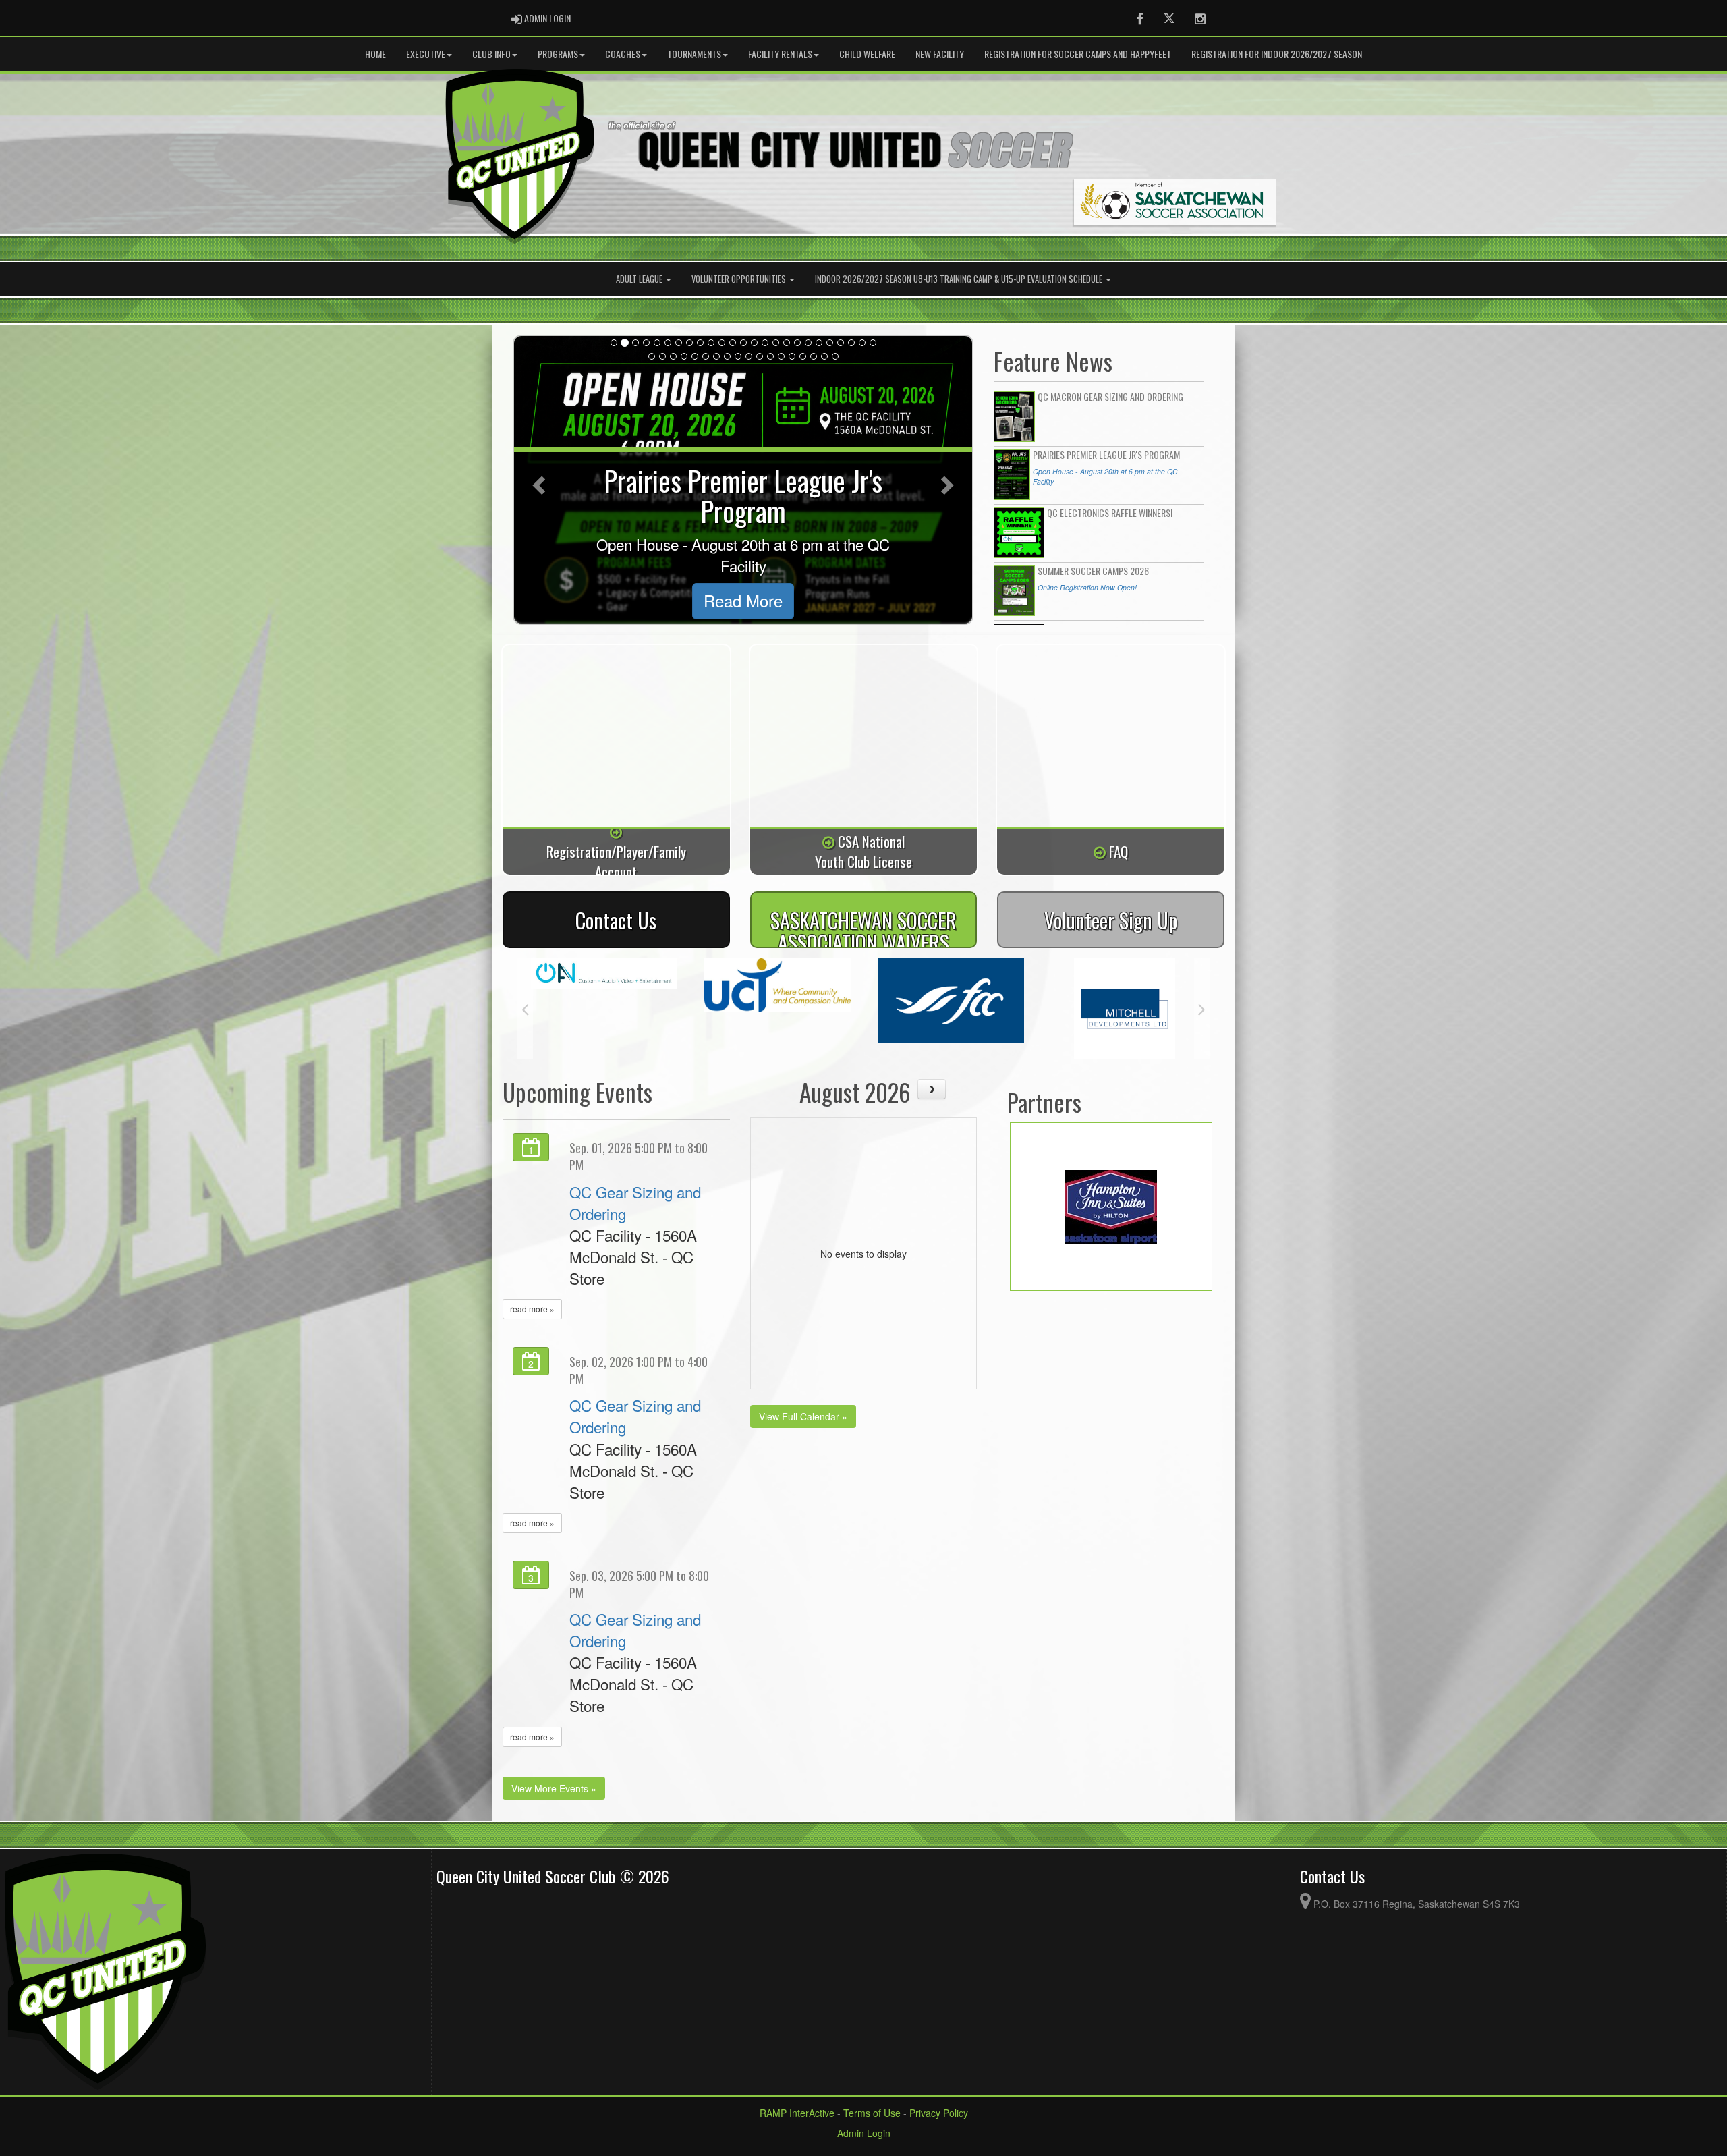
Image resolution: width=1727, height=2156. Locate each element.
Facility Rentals (780, 54)
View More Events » (554, 1788)
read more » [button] (532, 1309)
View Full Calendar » (803, 1416)
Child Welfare (867, 54)
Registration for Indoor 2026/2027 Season (1277, 54)
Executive (426, 54)
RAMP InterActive (797, 2113)
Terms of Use (872, 2113)
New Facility (940, 54)
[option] (617, 1001)
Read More (743, 601)
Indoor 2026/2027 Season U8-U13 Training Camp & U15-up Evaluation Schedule (960, 279)
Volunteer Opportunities (740, 279)
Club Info (491, 54)
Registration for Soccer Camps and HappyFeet (1078, 54)
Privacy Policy (939, 2113)
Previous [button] (525, 1009)
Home (375, 54)
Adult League (640, 279)
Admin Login (864, 2133)
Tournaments (694, 54)
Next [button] (1202, 1009)
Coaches (623, 54)
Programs (558, 54)
